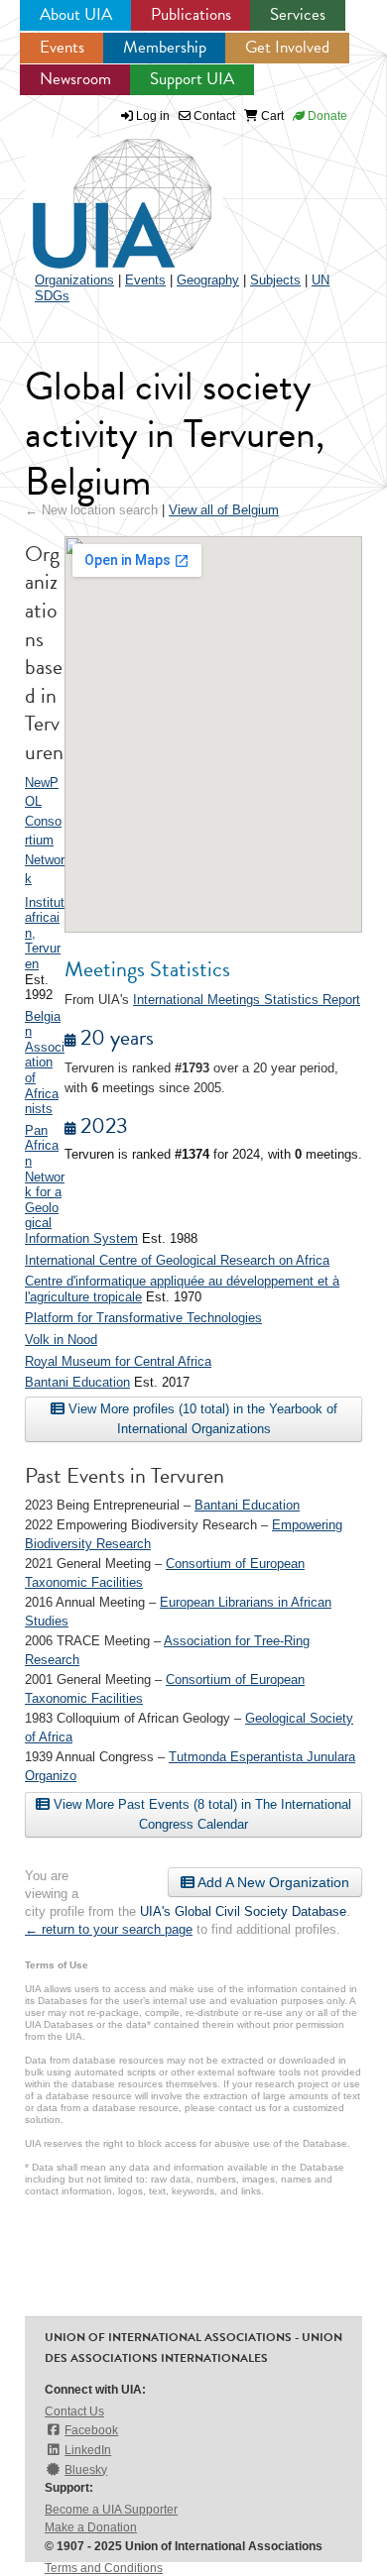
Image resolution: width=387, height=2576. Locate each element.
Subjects (275, 280)
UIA (99, 192)
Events (62, 47)
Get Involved (287, 47)
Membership (165, 47)
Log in (153, 116)
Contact (213, 116)
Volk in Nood (61, 1340)
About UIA (76, 14)
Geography (208, 280)
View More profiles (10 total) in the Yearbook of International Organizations (201, 1419)
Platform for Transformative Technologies (143, 1318)
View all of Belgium (224, 510)
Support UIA (192, 79)
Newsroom (75, 79)
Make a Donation (91, 2527)
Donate (326, 116)
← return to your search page (109, 1929)
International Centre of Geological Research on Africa (177, 1260)
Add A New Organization (272, 1882)
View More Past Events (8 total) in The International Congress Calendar (200, 1814)
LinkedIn (88, 2450)
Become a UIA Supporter (111, 2510)
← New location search (91, 510)
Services (298, 14)
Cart (271, 116)
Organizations (74, 280)
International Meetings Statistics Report (247, 1000)
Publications (191, 14)
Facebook (91, 2430)
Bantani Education (77, 1382)
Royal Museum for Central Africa (118, 1361)
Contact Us (74, 2411)
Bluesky (86, 2470)
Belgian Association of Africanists (45, 1063)
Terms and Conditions (104, 2568)
